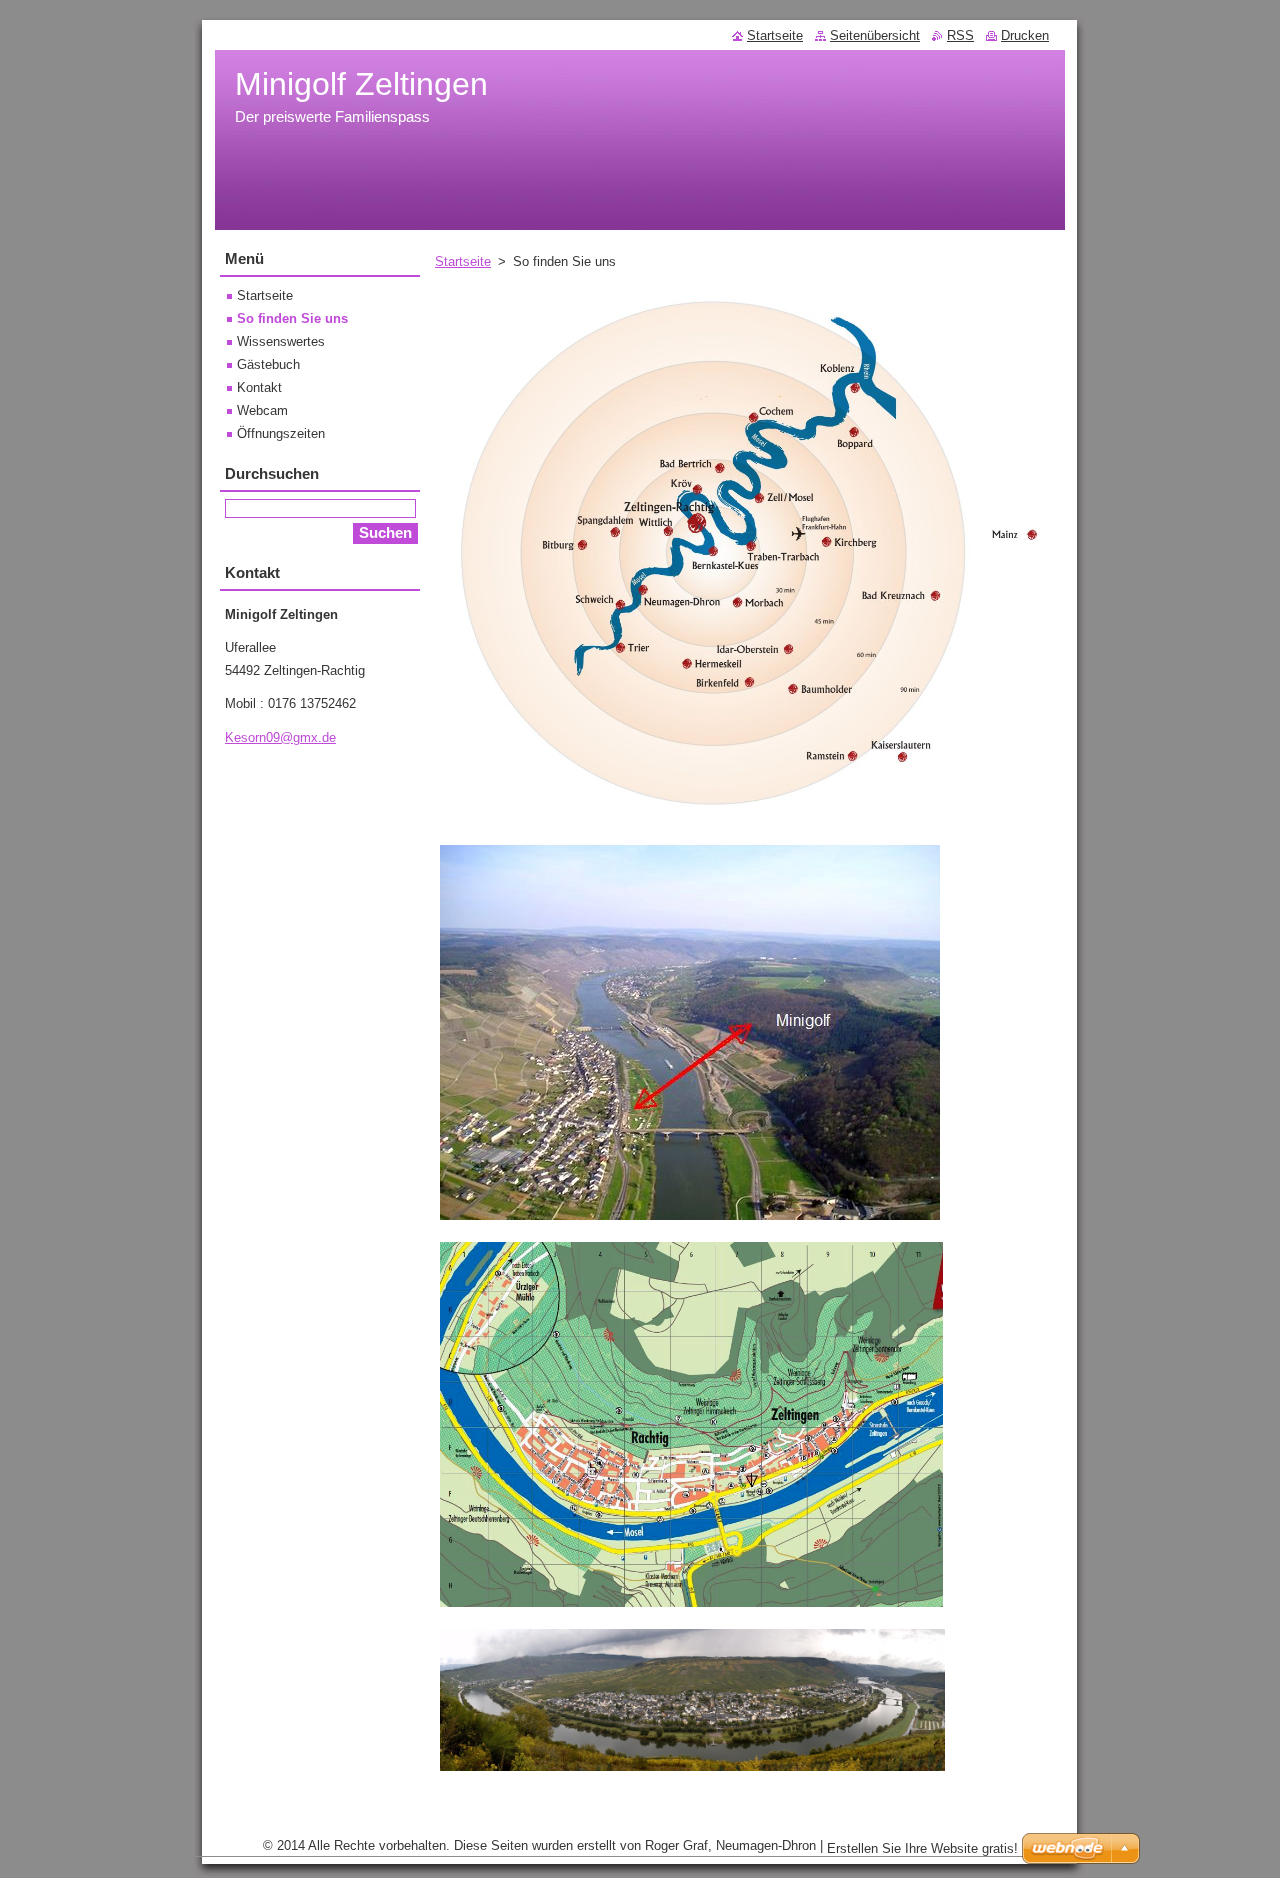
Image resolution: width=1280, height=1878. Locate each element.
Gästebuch (268, 364)
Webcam (262, 410)
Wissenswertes (281, 341)
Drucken (1025, 35)
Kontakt (259, 387)
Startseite (463, 261)
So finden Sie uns (292, 318)
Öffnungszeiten (281, 433)
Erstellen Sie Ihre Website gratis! (922, 1848)
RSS (960, 35)
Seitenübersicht (875, 35)
